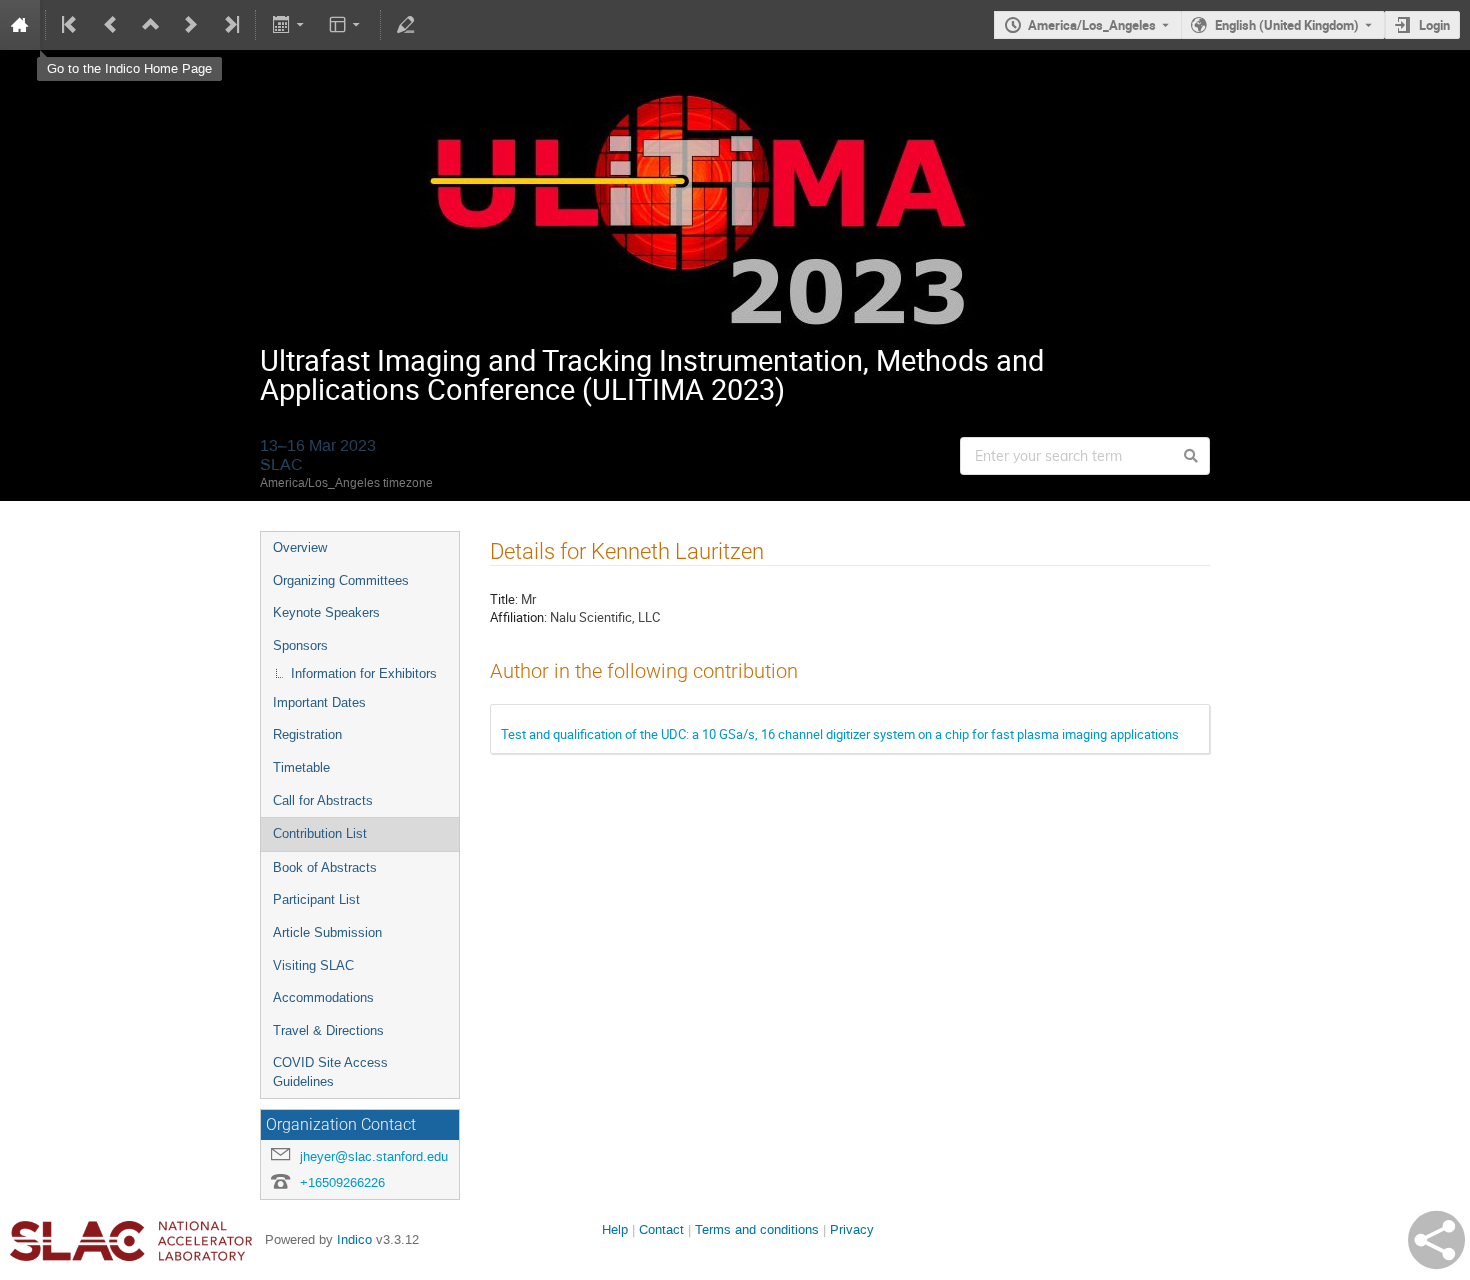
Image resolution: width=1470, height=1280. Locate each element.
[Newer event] (191, 25)
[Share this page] (1436, 1240)
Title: (504, 599)
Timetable (301, 767)
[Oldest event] (71, 25)
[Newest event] (230, 25)
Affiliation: (518, 617)
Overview (300, 547)
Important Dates (319, 702)
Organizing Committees (341, 580)
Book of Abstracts (325, 867)
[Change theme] (346, 25)
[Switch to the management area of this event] (406, 25)
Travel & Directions (328, 1030)
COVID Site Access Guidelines (330, 1072)
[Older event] (111, 25)
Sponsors (300, 645)
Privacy (852, 1229)
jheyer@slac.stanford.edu (374, 1156)
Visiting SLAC (313, 965)
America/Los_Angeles (1092, 25)
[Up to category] (151, 25)
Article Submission (327, 932)
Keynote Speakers (326, 612)
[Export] (289, 25)
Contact (661, 1229)
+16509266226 (342, 1182)
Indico (354, 1239)
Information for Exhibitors (364, 673)
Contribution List (320, 833)
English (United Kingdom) (1287, 25)
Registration (307, 734)
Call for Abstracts (323, 800)
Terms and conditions (757, 1229)
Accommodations (323, 997)
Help (615, 1229)
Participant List (316, 899)
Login (1434, 25)
